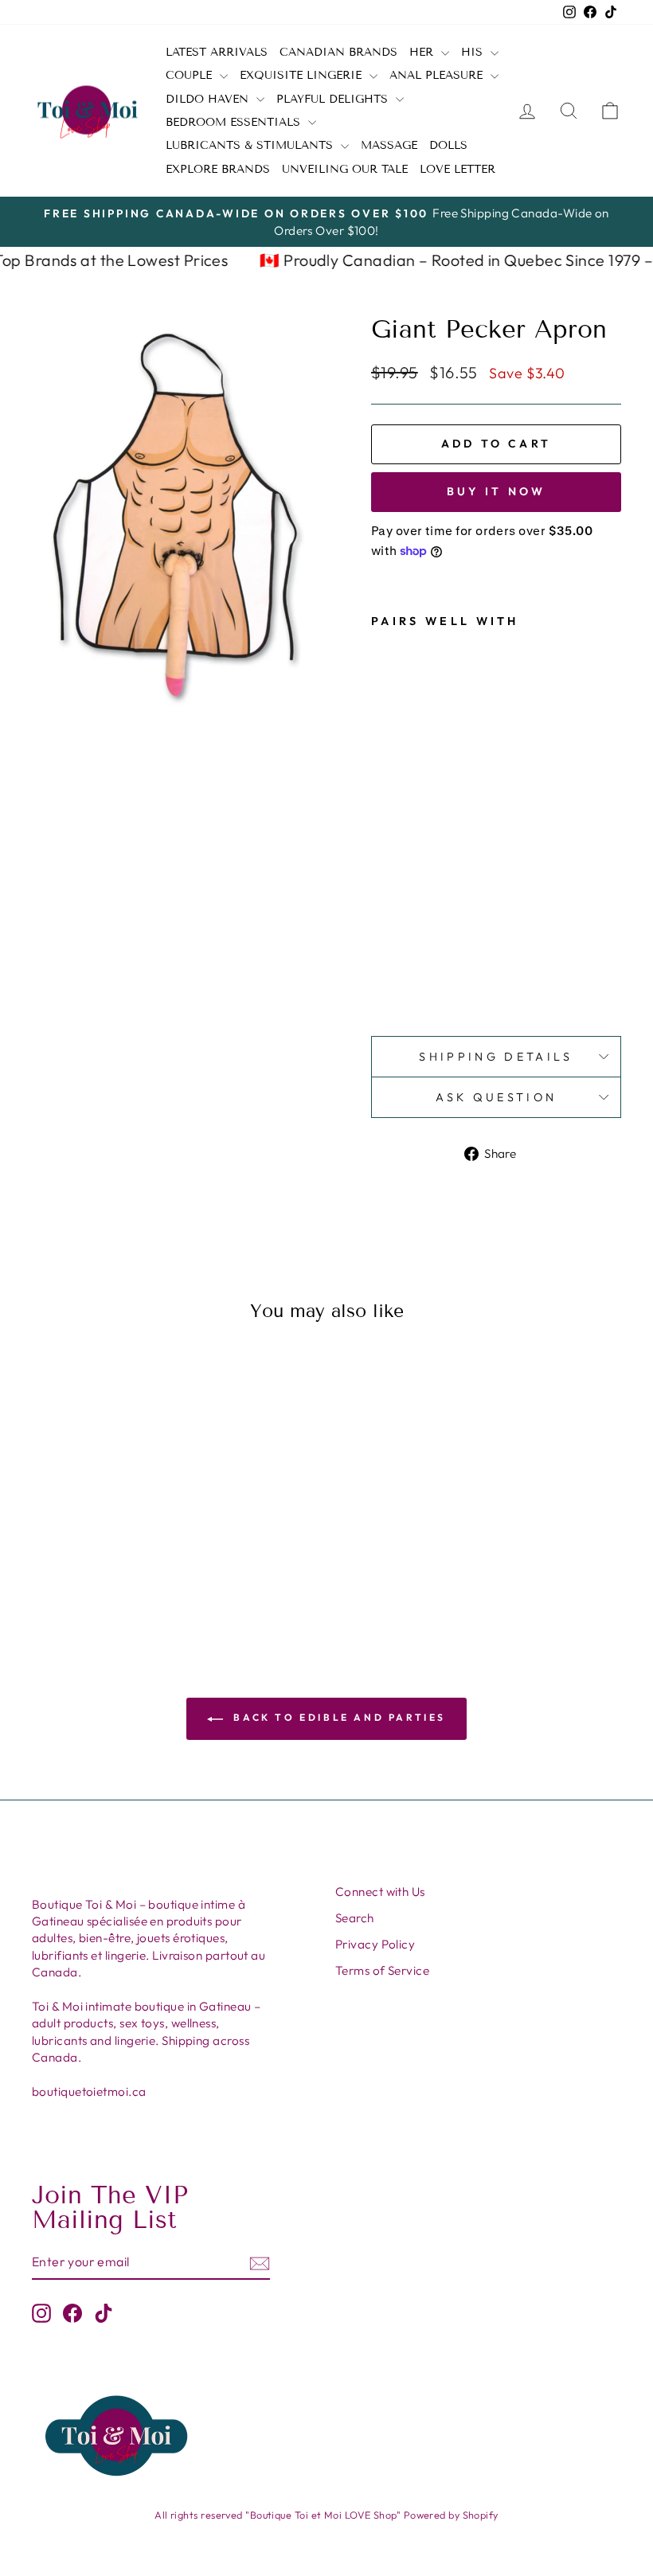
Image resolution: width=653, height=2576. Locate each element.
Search (355, 1918)
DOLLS (448, 145)
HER (423, 52)
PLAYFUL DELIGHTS (334, 99)
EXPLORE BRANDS (218, 169)
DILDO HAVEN (209, 99)
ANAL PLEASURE (438, 75)
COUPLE (191, 75)
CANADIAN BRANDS (338, 52)
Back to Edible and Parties (338, 1717)
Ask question (497, 1097)
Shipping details (496, 1057)
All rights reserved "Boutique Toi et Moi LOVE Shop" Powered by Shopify (326, 2515)
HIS (474, 52)
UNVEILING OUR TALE (345, 169)
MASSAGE (389, 145)
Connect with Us (380, 1892)
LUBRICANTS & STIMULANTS (251, 145)
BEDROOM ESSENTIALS (235, 122)
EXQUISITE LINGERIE (303, 75)
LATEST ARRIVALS (217, 52)
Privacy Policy (375, 1944)
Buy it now (497, 491)
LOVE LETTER (457, 169)
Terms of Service (382, 1970)
